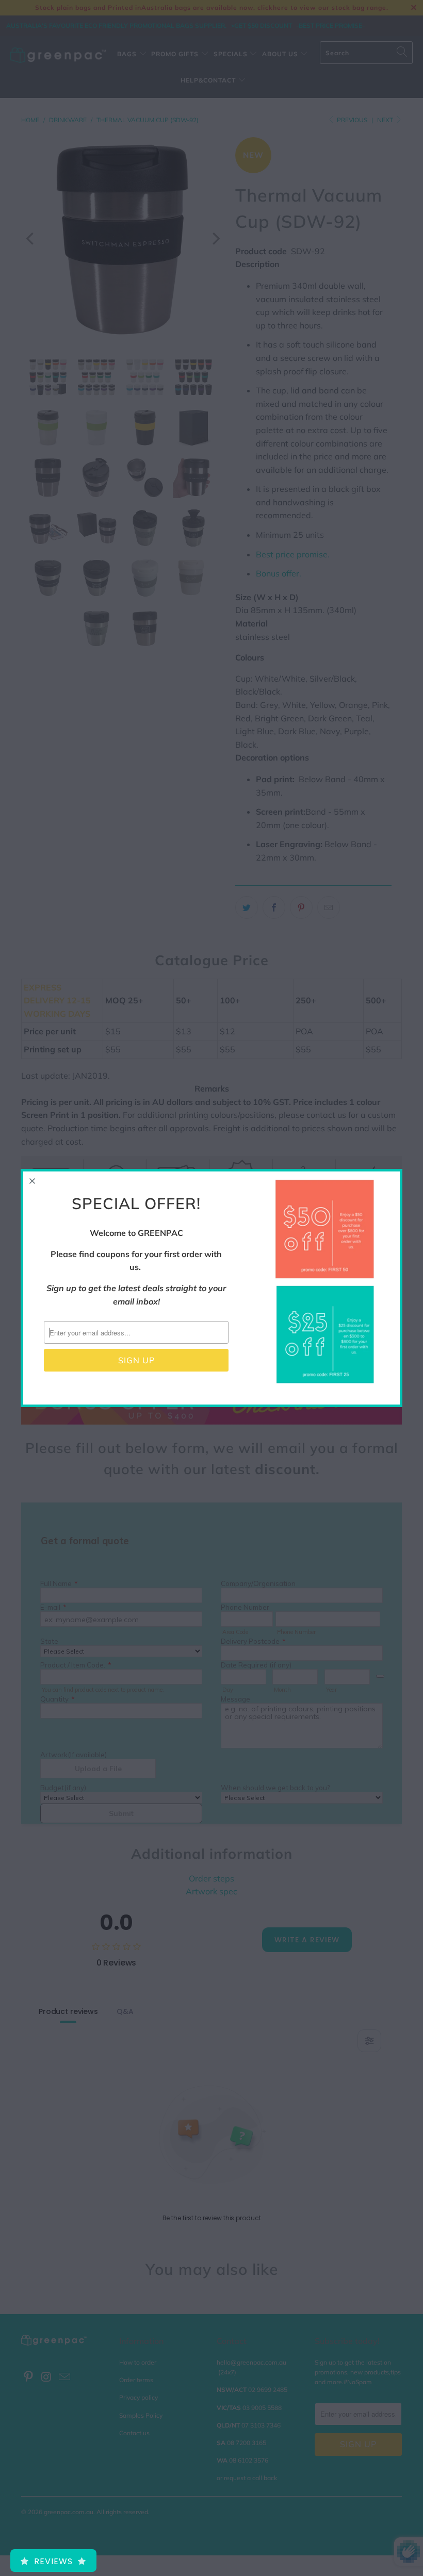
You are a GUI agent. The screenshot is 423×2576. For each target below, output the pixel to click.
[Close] (32, 1181)
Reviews (53, 2561)
